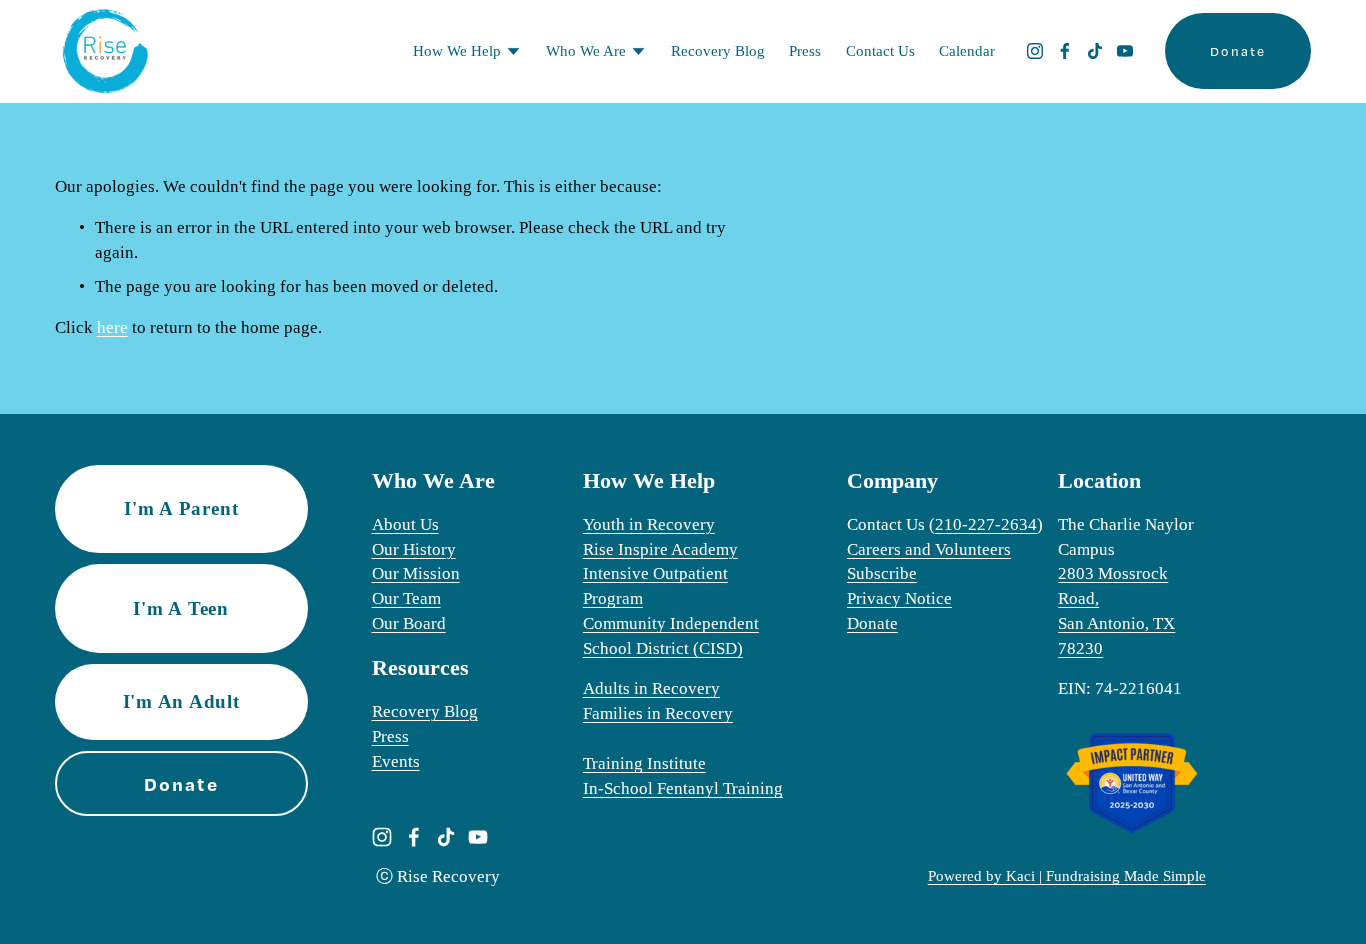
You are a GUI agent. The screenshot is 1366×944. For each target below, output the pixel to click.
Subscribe (882, 573)
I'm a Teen (181, 608)
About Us (405, 524)
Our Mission (416, 573)
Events (396, 761)
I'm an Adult (181, 701)
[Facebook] (1065, 51)
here (112, 327)
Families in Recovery (658, 713)
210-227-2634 (986, 524)
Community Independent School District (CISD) (671, 636)
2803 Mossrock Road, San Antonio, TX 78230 (1116, 611)
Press (805, 51)
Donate (1238, 51)
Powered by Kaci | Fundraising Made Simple (1067, 876)
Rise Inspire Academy (660, 549)
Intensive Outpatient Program (655, 586)
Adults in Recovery (651, 688)
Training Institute (644, 763)
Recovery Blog (718, 51)
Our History (414, 549)
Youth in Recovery (649, 524)
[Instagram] (1035, 51)
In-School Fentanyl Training (683, 788)
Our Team (406, 598)
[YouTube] (1125, 51)
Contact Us (880, 51)
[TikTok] (1095, 51)
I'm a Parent (181, 508)
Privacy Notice (899, 598)
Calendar (967, 51)
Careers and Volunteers (929, 549)
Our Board (409, 623)
